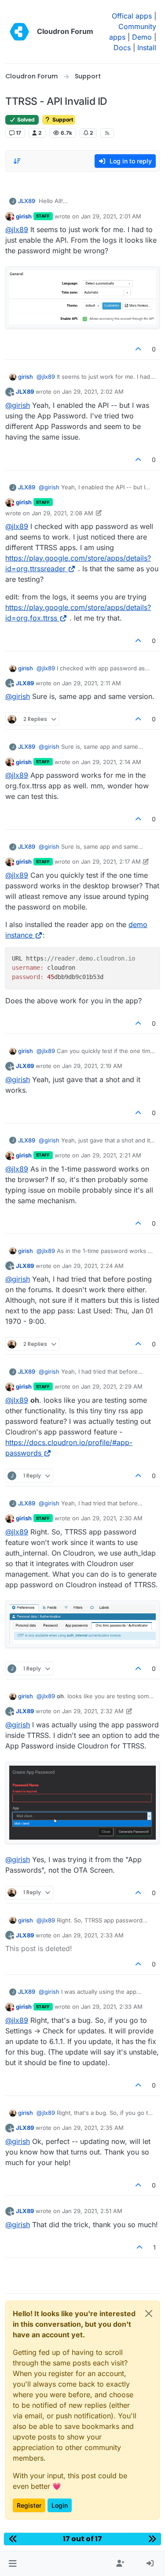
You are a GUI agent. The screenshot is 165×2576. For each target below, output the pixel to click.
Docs (122, 48)
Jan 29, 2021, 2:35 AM (93, 2128)
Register (29, 2505)
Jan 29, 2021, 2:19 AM (92, 1066)
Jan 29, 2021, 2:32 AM (93, 1711)
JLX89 (27, 201)
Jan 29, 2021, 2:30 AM (112, 1518)
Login (60, 2505)
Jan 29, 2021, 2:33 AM (93, 1935)
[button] (13, 2564)
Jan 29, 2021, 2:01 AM (111, 216)
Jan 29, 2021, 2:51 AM (92, 2211)
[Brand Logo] (19, 32)
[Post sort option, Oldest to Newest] (17, 161)
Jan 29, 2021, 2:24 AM (93, 1266)
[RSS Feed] (107, 133)
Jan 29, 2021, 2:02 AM (93, 392)
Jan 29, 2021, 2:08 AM (62, 513)
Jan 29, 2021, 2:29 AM (112, 1386)
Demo (142, 37)
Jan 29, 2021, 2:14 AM (111, 762)
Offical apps (132, 16)
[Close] (149, 2314)
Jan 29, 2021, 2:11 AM (92, 683)
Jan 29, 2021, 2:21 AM (111, 1155)
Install (147, 48)
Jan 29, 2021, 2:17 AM (111, 861)
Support (62, 120)
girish (24, 216)
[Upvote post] (139, 349)
